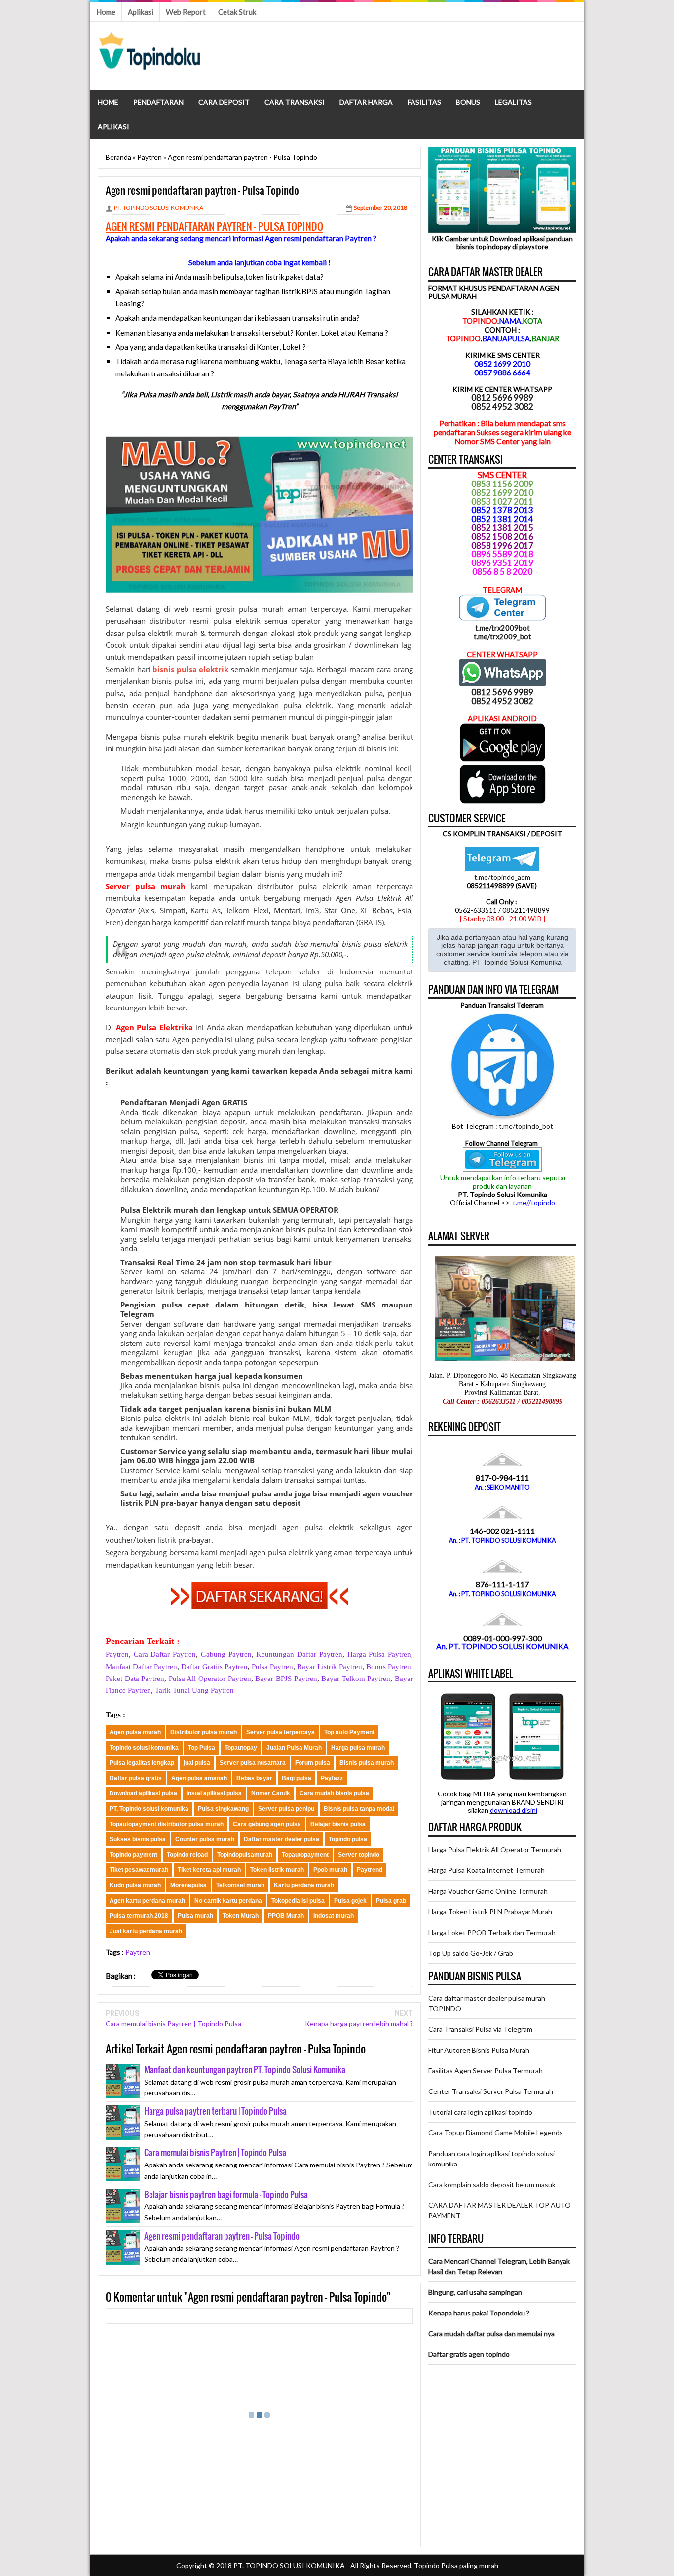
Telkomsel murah (240, 1885)
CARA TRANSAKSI (295, 102)
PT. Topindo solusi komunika (149, 1809)
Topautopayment (305, 1855)
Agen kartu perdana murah (147, 1901)
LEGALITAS (513, 102)
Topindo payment (133, 1855)
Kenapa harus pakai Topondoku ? (479, 2313)
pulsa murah (261, 609)
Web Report (186, 12)
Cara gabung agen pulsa (267, 1824)
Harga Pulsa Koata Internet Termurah (487, 1870)
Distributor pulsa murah (204, 1732)
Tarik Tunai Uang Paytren (194, 1690)
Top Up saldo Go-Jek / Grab (471, 1953)
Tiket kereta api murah (209, 1870)
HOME (108, 102)
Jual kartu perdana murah (146, 1931)
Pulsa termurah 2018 (139, 1916)
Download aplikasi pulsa (143, 1793)
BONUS (468, 102)
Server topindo (359, 1855)
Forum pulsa (313, 1763)
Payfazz (332, 1778)
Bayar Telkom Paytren (356, 1679)
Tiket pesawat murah (139, 1870)
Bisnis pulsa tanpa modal (359, 1809)
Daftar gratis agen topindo (469, 2354)
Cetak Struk (237, 12)
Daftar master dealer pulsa (281, 1839)
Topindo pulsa (348, 1839)
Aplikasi (141, 12)
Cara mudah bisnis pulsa (334, 1793)
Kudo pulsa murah (135, 1885)
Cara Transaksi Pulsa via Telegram (480, 2029)
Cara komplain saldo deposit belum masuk (492, 2184)
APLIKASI (113, 127)
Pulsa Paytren (272, 1667)
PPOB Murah (286, 1916)
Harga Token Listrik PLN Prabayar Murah (490, 1912)
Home (106, 12)
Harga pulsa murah (358, 1748)
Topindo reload (187, 1855)
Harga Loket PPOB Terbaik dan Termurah (492, 1932)
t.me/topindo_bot (526, 1126)
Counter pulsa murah (205, 1839)
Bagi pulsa (297, 1778)
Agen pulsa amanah (199, 1778)
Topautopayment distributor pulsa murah (167, 1824)
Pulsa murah (195, 1916)
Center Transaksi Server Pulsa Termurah (491, 2091)
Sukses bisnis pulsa (138, 1839)
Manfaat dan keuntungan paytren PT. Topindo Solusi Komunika (245, 2070)
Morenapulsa (188, 1885)
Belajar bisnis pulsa (338, 1824)
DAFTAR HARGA (366, 102)
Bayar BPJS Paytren (286, 1679)
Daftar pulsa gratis (136, 1778)
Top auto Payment (349, 1732)
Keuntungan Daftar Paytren (299, 1654)
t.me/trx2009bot (503, 628)
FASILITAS (424, 102)
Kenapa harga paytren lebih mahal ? (359, 2024)
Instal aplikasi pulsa (214, 1793)
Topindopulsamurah (245, 1855)
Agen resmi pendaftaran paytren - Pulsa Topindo (222, 2236)
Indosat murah (334, 1916)
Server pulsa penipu (286, 1809)
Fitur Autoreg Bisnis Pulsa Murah (479, 2050)
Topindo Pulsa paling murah (456, 2565)
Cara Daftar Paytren (165, 1654)
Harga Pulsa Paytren (379, 1654)
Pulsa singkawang (223, 1809)
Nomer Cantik (271, 1793)
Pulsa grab (391, 1901)
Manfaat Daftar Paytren (141, 1667)
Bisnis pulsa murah (367, 1763)
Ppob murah (330, 1870)
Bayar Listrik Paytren (330, 1667)
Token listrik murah (277, 1870)
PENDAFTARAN (158, 102)
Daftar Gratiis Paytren (214, 1667)
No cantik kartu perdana (228, 1901)
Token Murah (241, 1916)
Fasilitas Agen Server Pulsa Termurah (486, 2071)
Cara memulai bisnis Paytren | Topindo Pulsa (173, 2024)
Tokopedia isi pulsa (298, 1901)
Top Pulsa (202, 1748)
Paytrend (370, 1870)
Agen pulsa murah (135, 1732)
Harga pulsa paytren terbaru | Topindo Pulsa (215, 2111)
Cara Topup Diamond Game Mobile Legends (496, 2133)
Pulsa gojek (350, 1901)
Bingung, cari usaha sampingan (475, 2292)
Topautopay (241, 1748)
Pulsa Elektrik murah (159, 1210)
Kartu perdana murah (304, 1885)
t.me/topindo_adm (502, 877)
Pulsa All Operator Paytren (210, 1679)
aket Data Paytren (137, 1679)
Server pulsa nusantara (253, 1763)
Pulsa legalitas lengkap (142, 1763)
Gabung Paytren (226, 1654)
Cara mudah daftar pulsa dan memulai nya (491, 2333)
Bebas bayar (254, 1778)
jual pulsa (197, 1763)
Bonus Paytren (389, 1667)
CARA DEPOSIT (224, 102)
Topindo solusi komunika (144, 1748)
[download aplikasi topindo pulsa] (503, 759)
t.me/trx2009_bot (503, 636)
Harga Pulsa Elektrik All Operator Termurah (495, 1849)
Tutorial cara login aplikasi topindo (480, 2112)
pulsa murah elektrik (198, 737)
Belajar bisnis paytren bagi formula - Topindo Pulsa (226, 2194)
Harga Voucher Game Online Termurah (488, 1891)
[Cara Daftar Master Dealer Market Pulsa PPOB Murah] (260, 1606)
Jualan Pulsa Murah (294, 1748)
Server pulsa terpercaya (281, 1732)
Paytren (117, 1654)
